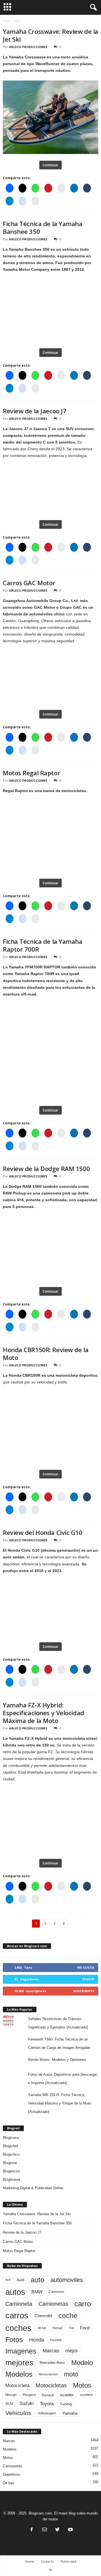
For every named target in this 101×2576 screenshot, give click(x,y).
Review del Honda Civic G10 (43, 1532)
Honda (37, 2340)
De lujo (8, 2483)
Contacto (47, 2561)
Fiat (71, 2328)
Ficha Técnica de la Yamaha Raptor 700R (43, 945)
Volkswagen (47, 2413)
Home (30, 2561)
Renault (48, 2395)
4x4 (8, 2280)
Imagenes (21, 2351)
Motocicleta (17, 2385)
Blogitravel (11, 2180)
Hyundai (56, 2340)
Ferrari (58, 2328)
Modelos (19, 2374)
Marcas (51, 2351)
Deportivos (12, 2474)
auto (37, 2280)
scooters (86, 2395)
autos (15, 2292)
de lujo (42, 2328)
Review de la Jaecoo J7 (35, 411)
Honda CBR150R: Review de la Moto (46, 1354)
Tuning (66, 2404)
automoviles (67, 2280)
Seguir (88, 1979)
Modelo (82, 2363)
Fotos (14, 2340)
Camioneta (19, 2304)
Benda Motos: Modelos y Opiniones (57, 2060)
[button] (92, 8)
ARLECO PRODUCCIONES (28, 47)
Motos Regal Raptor (31, 773)
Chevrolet (43, 2316)
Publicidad (68, 2561)
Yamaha (70, 2413)
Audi (20, 2280)
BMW (37, 2292)
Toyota (47, 2404)
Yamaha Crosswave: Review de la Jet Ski (50, 35)
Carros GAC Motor (29, 583)
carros (17, 2316)
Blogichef (10, 2146)
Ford (85, 2328)
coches (18, 2328)
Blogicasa (11, 2138)
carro (83, 2304)
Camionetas (53, 2304)
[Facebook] (32, 2530)
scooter (67, 2395)
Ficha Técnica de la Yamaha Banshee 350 (43, 227)
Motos (82, 2385)
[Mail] (45, 2530)
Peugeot (29, 2395)
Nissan (11, 2395)
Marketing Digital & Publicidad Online (33, 2188)
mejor (72, 2351)
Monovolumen (48, 2374)
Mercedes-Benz (52, 2363)
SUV (9, 2404)
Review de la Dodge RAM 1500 (46, 1169)
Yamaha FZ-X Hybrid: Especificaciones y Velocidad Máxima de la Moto (43, 1713)
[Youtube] (70, 2530)
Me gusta (86, 1967)
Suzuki (27, 2403)
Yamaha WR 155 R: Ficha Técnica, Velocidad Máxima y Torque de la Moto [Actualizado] (60, 2103)
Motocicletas (51, 2385)
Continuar (50, 165)
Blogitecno (11, 2171)
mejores (19, 2363)
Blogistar (10, 2163)
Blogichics (11, 2154)
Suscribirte (84, 1991)
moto (71, 2374)
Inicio (6, 21)
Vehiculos (18, 2413)
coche (68, 2316)
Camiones (56, 2292)
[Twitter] (58, 2530)
